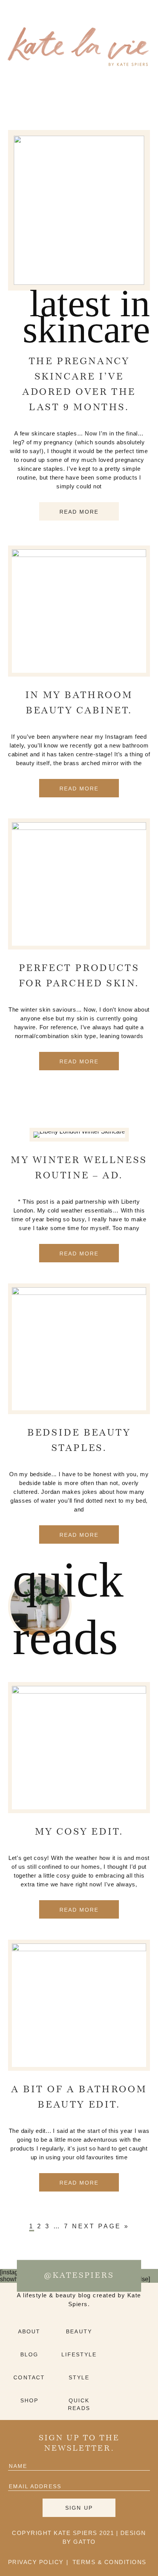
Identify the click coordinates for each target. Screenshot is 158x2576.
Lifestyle (79, 2354)
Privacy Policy (36, 2562)
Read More (79, 512)
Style (79, 2377)
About (29, 2331)
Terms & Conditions (109, 2562)
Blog (29, 2354)
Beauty (79, 2331)
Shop (29, 2400)
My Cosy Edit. (79, 1832)
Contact (29, 2377)
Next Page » (101, 2226)
